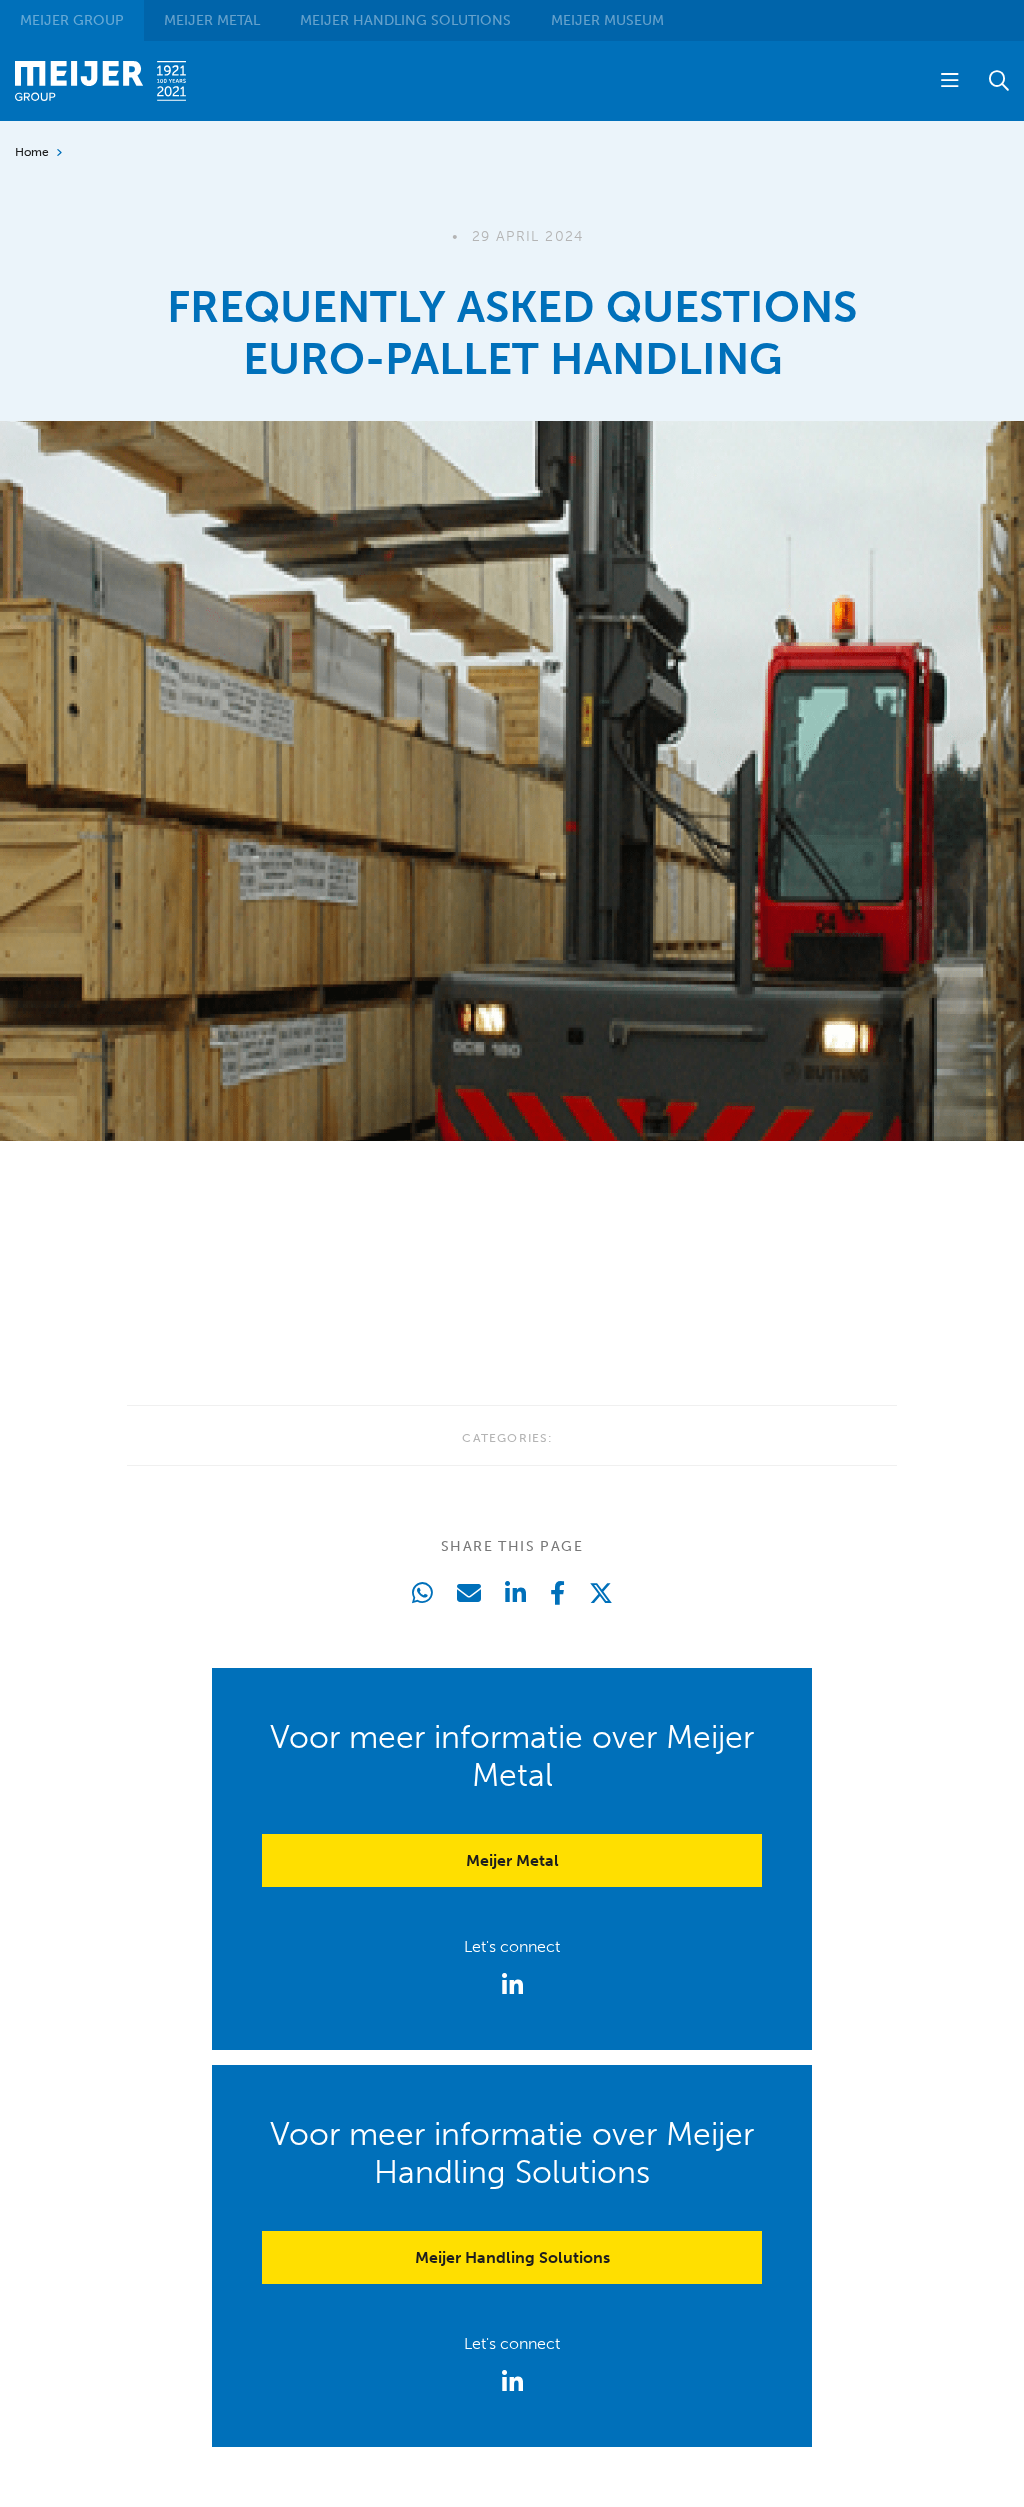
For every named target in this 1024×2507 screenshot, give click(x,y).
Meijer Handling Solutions (512, 2257)
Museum (607, 20)
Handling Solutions (405, 20)
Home (32, 152)
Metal (212, 20)
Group (72, 20)
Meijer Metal (512, 1860)
